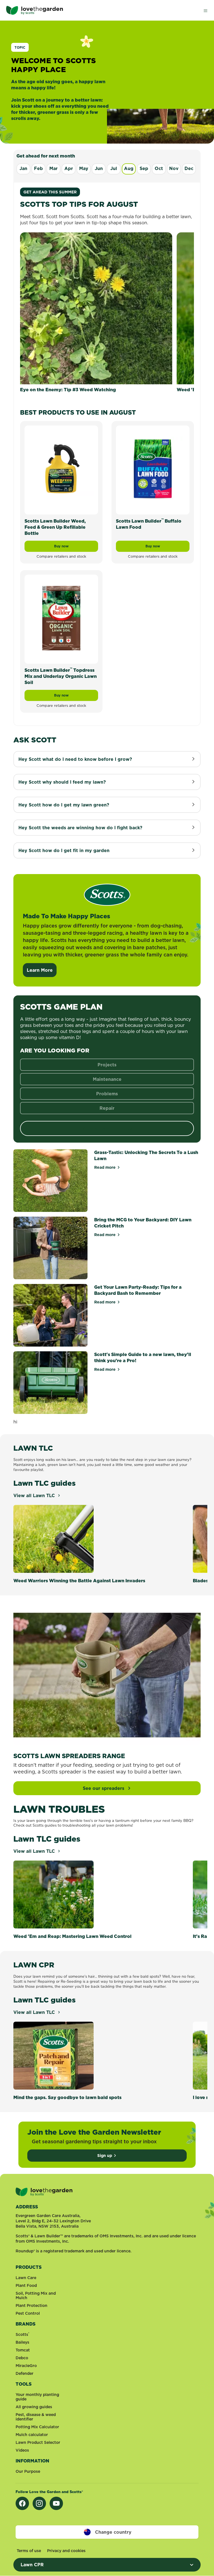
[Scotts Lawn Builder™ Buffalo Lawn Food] (153, 469)
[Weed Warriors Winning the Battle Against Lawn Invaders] (92, 1539)
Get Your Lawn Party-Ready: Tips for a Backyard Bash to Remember (138, 1290)
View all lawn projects (107, 1128)
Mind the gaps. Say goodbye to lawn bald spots (67, 2097)
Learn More (40, 970)
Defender (25, 2373)
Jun (99, 168)
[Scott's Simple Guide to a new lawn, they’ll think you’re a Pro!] (50, 1383)
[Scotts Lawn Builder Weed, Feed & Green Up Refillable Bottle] (61, 469)
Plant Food (26, 2285)
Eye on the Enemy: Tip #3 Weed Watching (68, 390)
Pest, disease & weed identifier (36, 2417)
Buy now (76, 548)
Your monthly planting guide (37, 2397)
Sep (144, 168)
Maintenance (107, 1079)
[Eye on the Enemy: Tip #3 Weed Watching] (96, 308)
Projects (107, 1065)
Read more (107, 1167)
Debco (22, 2358)
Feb (38, 168)
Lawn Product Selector (38, 2442)
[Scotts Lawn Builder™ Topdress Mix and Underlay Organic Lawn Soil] (61, 618)
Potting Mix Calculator (37, 2427)
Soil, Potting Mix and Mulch (36, 2295)
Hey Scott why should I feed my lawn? (62, 782)
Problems (107, 1094)
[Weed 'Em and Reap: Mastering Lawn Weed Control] (92, 1895)
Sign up (105, 2156)
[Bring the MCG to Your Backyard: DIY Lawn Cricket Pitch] (50, 1248)
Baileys (22, 2342)
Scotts (22, 2334)
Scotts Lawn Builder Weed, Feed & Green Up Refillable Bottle (55, 527)
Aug (129, 168)
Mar (53, 168)
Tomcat (23, 2350)
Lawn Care (26, 2278)
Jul (114, 168)
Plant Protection (31, 2306)
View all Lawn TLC (35, 1495)
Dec (189, 168)
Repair (107, 1108)
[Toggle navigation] (205, 10)
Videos (22, 2450)
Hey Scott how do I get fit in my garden (64, 850)
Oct (159, 168)
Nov (174, 168)
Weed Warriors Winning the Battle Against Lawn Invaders (79, 1581)
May (84, 168)
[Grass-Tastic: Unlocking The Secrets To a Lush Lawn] (50, 1181)
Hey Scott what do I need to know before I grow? (75, 759)
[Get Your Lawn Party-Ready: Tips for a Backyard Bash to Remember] (50, 1315)
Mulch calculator (32, 2435)
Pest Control (28, 2313)
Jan (23, 168)
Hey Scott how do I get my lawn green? (64, 805)
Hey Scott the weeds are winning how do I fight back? (80, 828)
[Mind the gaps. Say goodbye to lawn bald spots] (92, 2056)
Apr (69, 168)
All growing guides (34, 2407)
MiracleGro (26, 2366)
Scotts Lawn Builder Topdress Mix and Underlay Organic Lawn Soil (61, 676)
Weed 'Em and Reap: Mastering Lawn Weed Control (72, 1936)
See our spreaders (104, 1788)
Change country (113, 2532)
